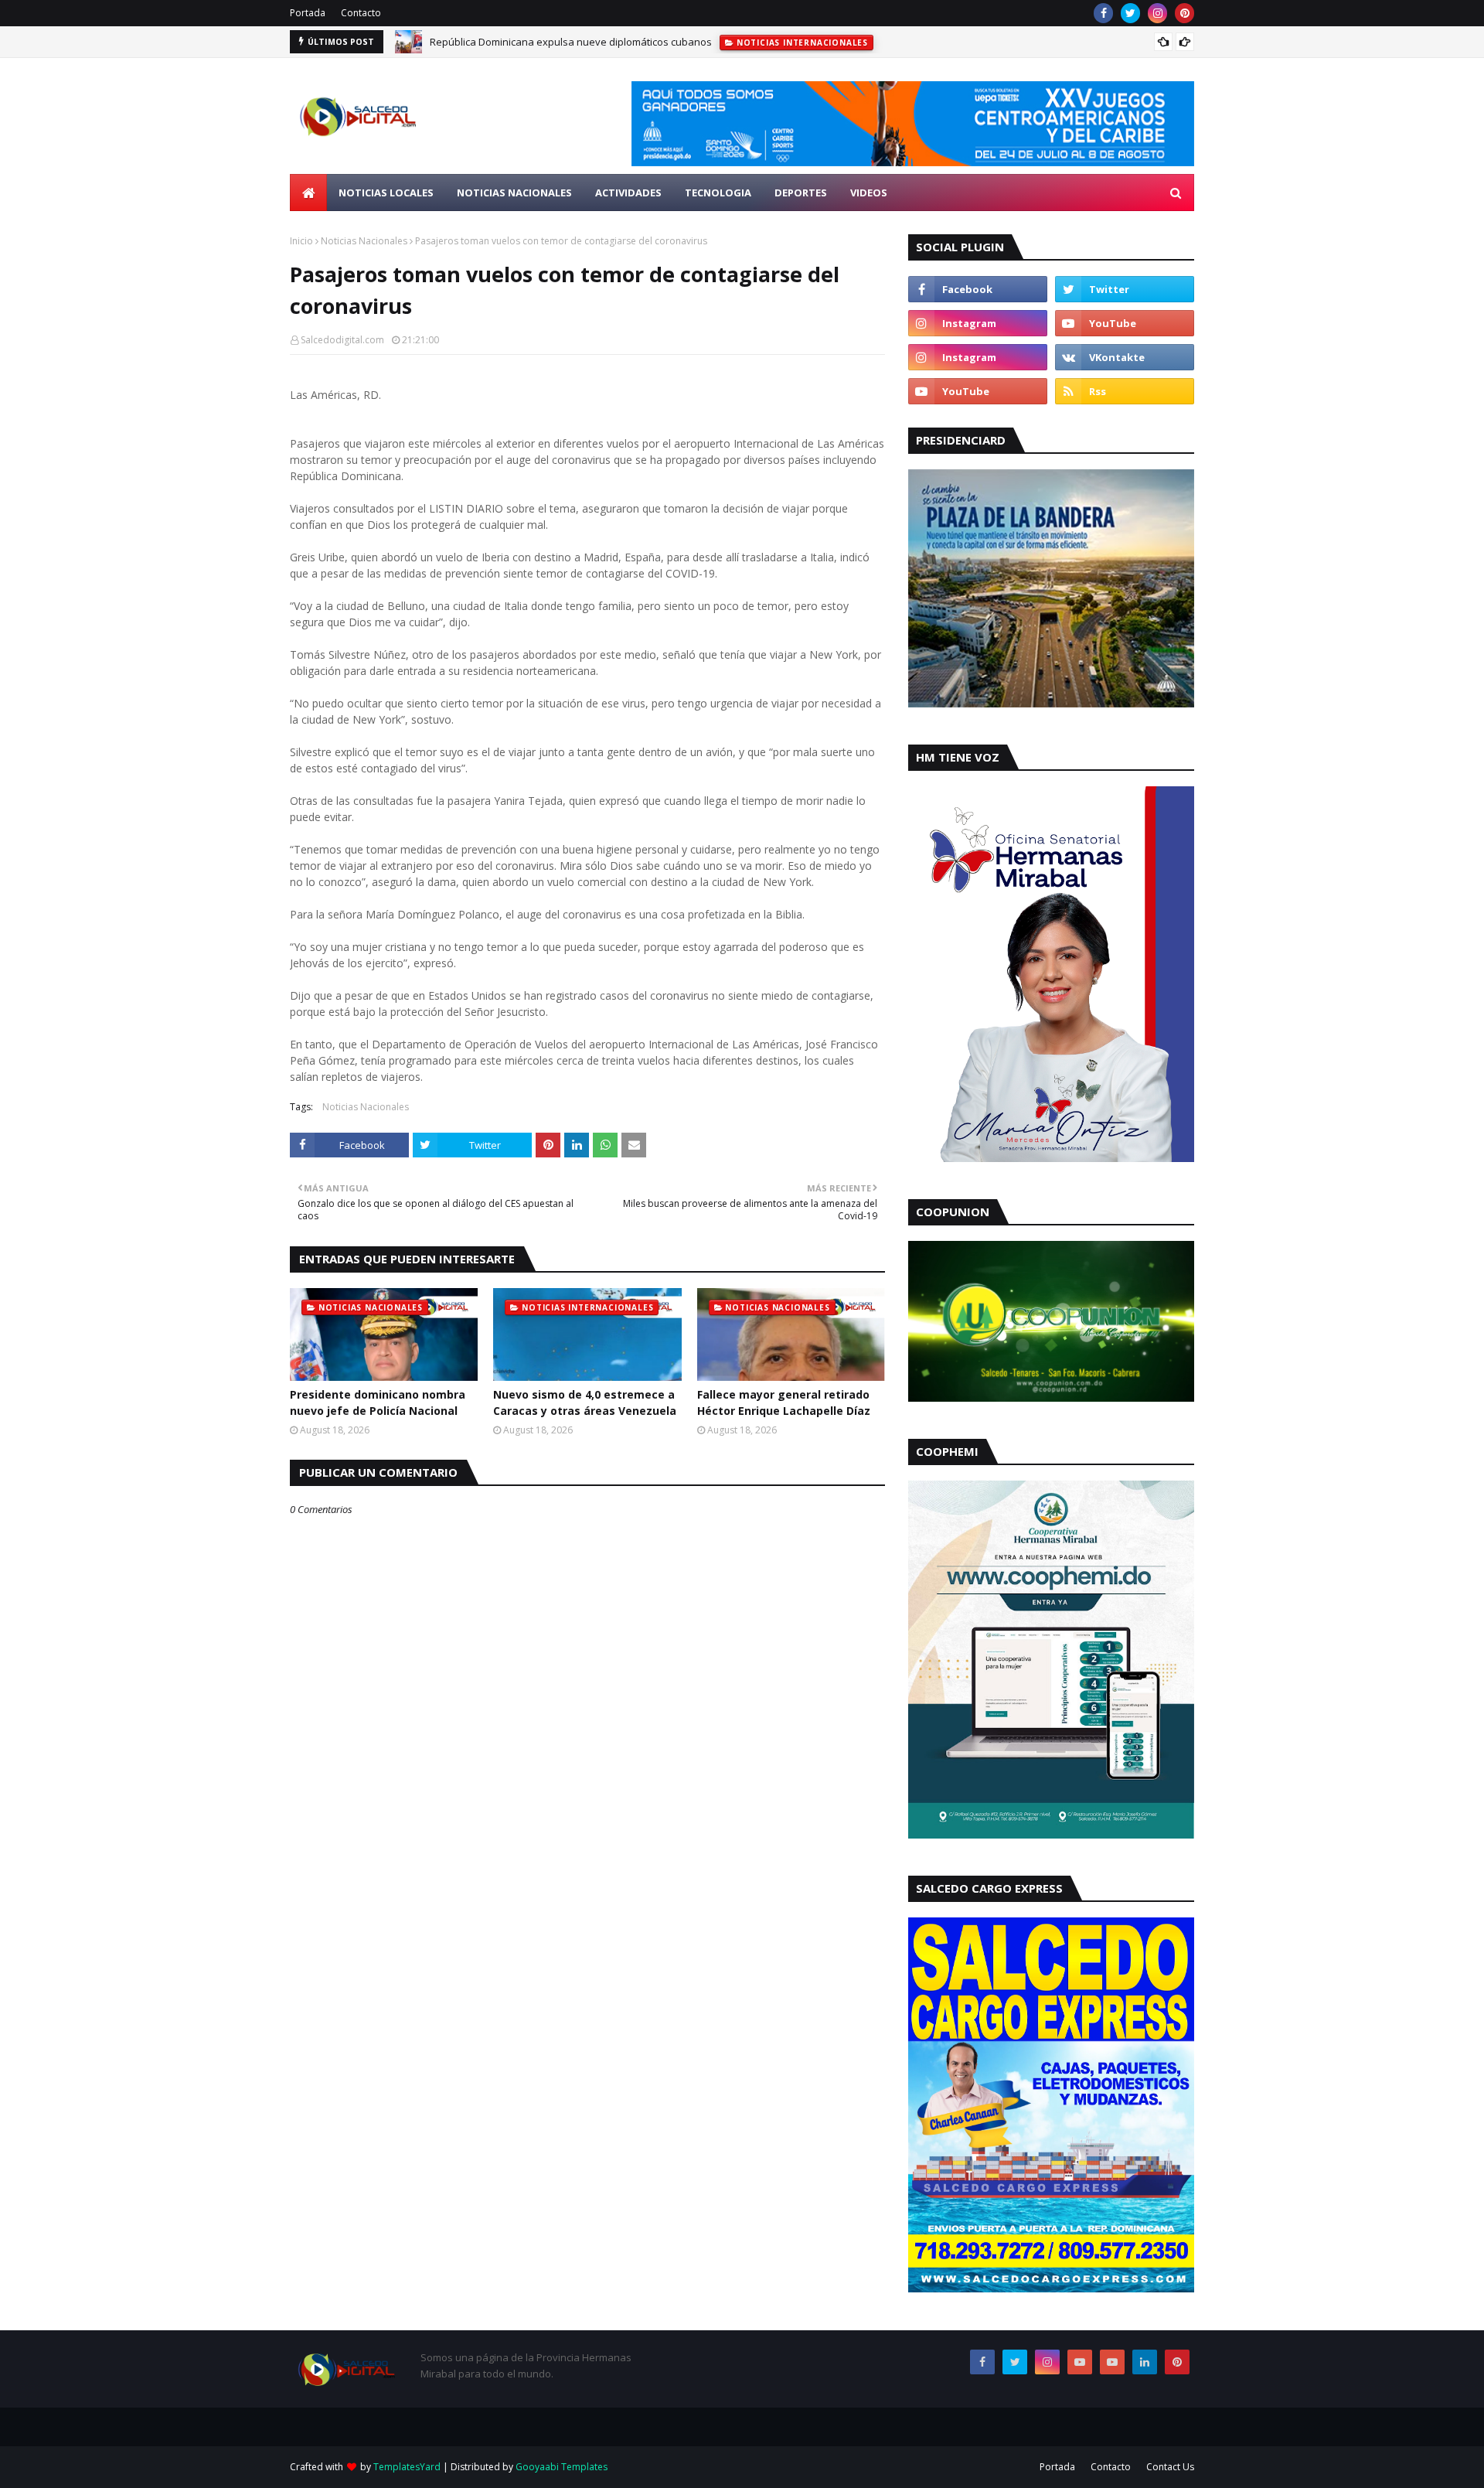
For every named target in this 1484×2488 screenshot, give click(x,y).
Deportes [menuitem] (801, 193)
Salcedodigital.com (342, 340)
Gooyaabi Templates (562, 2467)
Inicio (301, 241)
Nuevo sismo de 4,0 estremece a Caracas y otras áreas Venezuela (585, 1402)
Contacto (361, 13)
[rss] (1125, 391)
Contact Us (1170, 2467)
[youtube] (1125, 323)
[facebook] (1103, 13)
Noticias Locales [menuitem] (386, 193)
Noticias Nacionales (364, 241)
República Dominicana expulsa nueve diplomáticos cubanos (571, 42)
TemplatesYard (407, 2467)
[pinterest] (1184, 13)
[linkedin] (1145, 2362)
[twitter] (1130, 13)
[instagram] (1157, 13)
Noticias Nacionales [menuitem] (514, 193)
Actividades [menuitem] (628, 193)
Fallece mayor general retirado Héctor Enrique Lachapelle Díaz (784, 1402)
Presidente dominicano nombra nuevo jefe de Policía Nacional (378, 1402)
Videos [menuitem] (869, 193)
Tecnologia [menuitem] (718, 193)
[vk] (1125, 357)
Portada (308, 13)
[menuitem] (308, 193)
